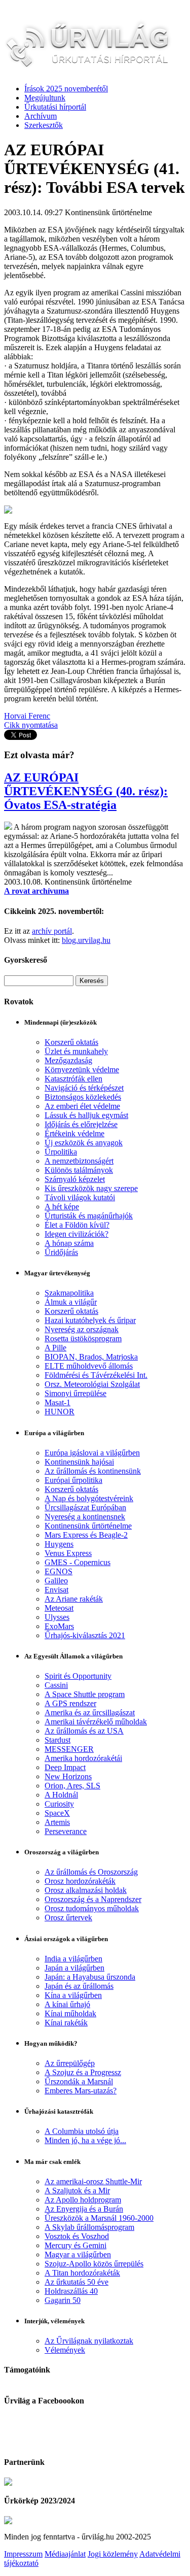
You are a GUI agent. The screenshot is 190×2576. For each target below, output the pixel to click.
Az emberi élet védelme (82, 1106)
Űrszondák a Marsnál (79, 2081)
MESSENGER (69, 1749)
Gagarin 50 (63, 2300)
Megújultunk (45, 98)
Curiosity (59, 1804)
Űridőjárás (61, 1252)
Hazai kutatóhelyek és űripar (90, 1320)
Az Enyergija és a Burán (84, 2209)
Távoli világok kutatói (80, 1197)
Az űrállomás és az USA (84, 1731)
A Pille (55, 1348)
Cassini (56, 1685)
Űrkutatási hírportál (55, 107)
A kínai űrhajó (67, 2004)
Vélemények (65, 2350)
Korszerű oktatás (71, 1042)
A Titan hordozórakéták (82, 2273)
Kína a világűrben (73, 1995)
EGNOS (59, 1571)
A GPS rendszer (70, 1703)
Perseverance (66, 1831)
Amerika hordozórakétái (83, 1758)
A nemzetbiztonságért (79, 1161)
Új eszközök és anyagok (84, 1143)
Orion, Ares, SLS (72, 1786)
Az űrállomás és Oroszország (91, 1872)
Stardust (58, 1740)
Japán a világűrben (74, 1968)
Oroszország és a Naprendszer (93, 1899)
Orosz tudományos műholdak (92, 1908)
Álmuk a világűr (71, 1302)
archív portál (52, 931)
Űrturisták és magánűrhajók (89, 1216)
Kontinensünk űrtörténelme (88, 1526)
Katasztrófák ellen (73, 1079)
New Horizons (68, 1776)
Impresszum (23, 2554)
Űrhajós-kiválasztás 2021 (85, 1635)
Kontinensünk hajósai (79, 1462)
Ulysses (57, 1617)
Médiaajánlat (65, 2554)
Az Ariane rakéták (74, 1599)
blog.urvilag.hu (86, 940)
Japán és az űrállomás (79, 1986)
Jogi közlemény (113, 2554)
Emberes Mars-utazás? (81, 2091)
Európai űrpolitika (73, 1480)
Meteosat (59, 1608)
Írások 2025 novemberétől (66, 89)
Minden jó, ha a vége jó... (85, 2140)
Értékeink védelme (74, 1133)
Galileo (56, 1581)
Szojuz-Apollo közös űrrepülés (94, 2264)
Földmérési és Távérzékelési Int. (96, 1375)
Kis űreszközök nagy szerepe (91, 1188)
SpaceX (57, 1813)
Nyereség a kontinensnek (85, 1517)
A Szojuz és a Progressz (83, 2072)
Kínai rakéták (66, 2023)
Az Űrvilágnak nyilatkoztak (89, 2341)
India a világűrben (73, 1959)
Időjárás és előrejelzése (81, 1124)
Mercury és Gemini (75, 2245)
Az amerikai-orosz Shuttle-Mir (93, 2181)
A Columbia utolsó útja (82, 2131)
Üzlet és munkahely (76, 1051)
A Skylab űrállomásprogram (89, 2227)
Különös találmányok (79, 1170)
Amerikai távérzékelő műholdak (96, 1722)
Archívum (41, 116)
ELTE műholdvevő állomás (89, 1366)
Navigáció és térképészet (84, 1088)
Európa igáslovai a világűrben (92, 1453)
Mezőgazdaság (68, 1060)
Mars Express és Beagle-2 (86, 1535)
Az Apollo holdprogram (83, 2200)
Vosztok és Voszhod (77, 2236)
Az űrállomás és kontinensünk (93, 1471)
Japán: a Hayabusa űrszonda (90, 1977)
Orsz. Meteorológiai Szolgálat (92, 1384)
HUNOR (60, 1412)
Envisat (56, 1590)
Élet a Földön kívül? (77, 1225)
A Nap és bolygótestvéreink (89, 1498)
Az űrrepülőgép (70, 2063)
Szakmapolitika (69, 1293)
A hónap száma (69, 1243)
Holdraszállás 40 (71, 2291)
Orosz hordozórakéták (80, 1881)
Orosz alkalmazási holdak (86, 1890)
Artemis (57, 1822)
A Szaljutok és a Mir (77, 2191)
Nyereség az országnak (82, 1329)
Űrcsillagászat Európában (85, 1507)
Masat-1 (58, 1402)
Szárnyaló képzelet (75, 1179)
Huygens (59, 1544)
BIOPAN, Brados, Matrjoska (91, 1357)
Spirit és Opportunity (78, 1676)
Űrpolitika (61, 1152)
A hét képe (62, 1207)
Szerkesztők (44, 125)
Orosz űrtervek (68, 1918)
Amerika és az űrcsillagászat (90, 1713)
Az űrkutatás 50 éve (77, 2282)
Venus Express (68, 1553)
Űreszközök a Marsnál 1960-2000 (99, 2218)
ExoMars (59, 1626)
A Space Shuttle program (85, 1694)
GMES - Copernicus (78, 1562)
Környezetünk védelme (82, 1070)
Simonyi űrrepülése (75, 1393)
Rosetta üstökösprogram (83, 1338)
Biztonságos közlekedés (83, 1097)
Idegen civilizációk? (77, 1234)
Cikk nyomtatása (31, 725)
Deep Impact (65, 1767)
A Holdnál (61, 1795)
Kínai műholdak (70, 2013)
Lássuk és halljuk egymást (86, 1115)
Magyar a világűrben (78, 2255)
